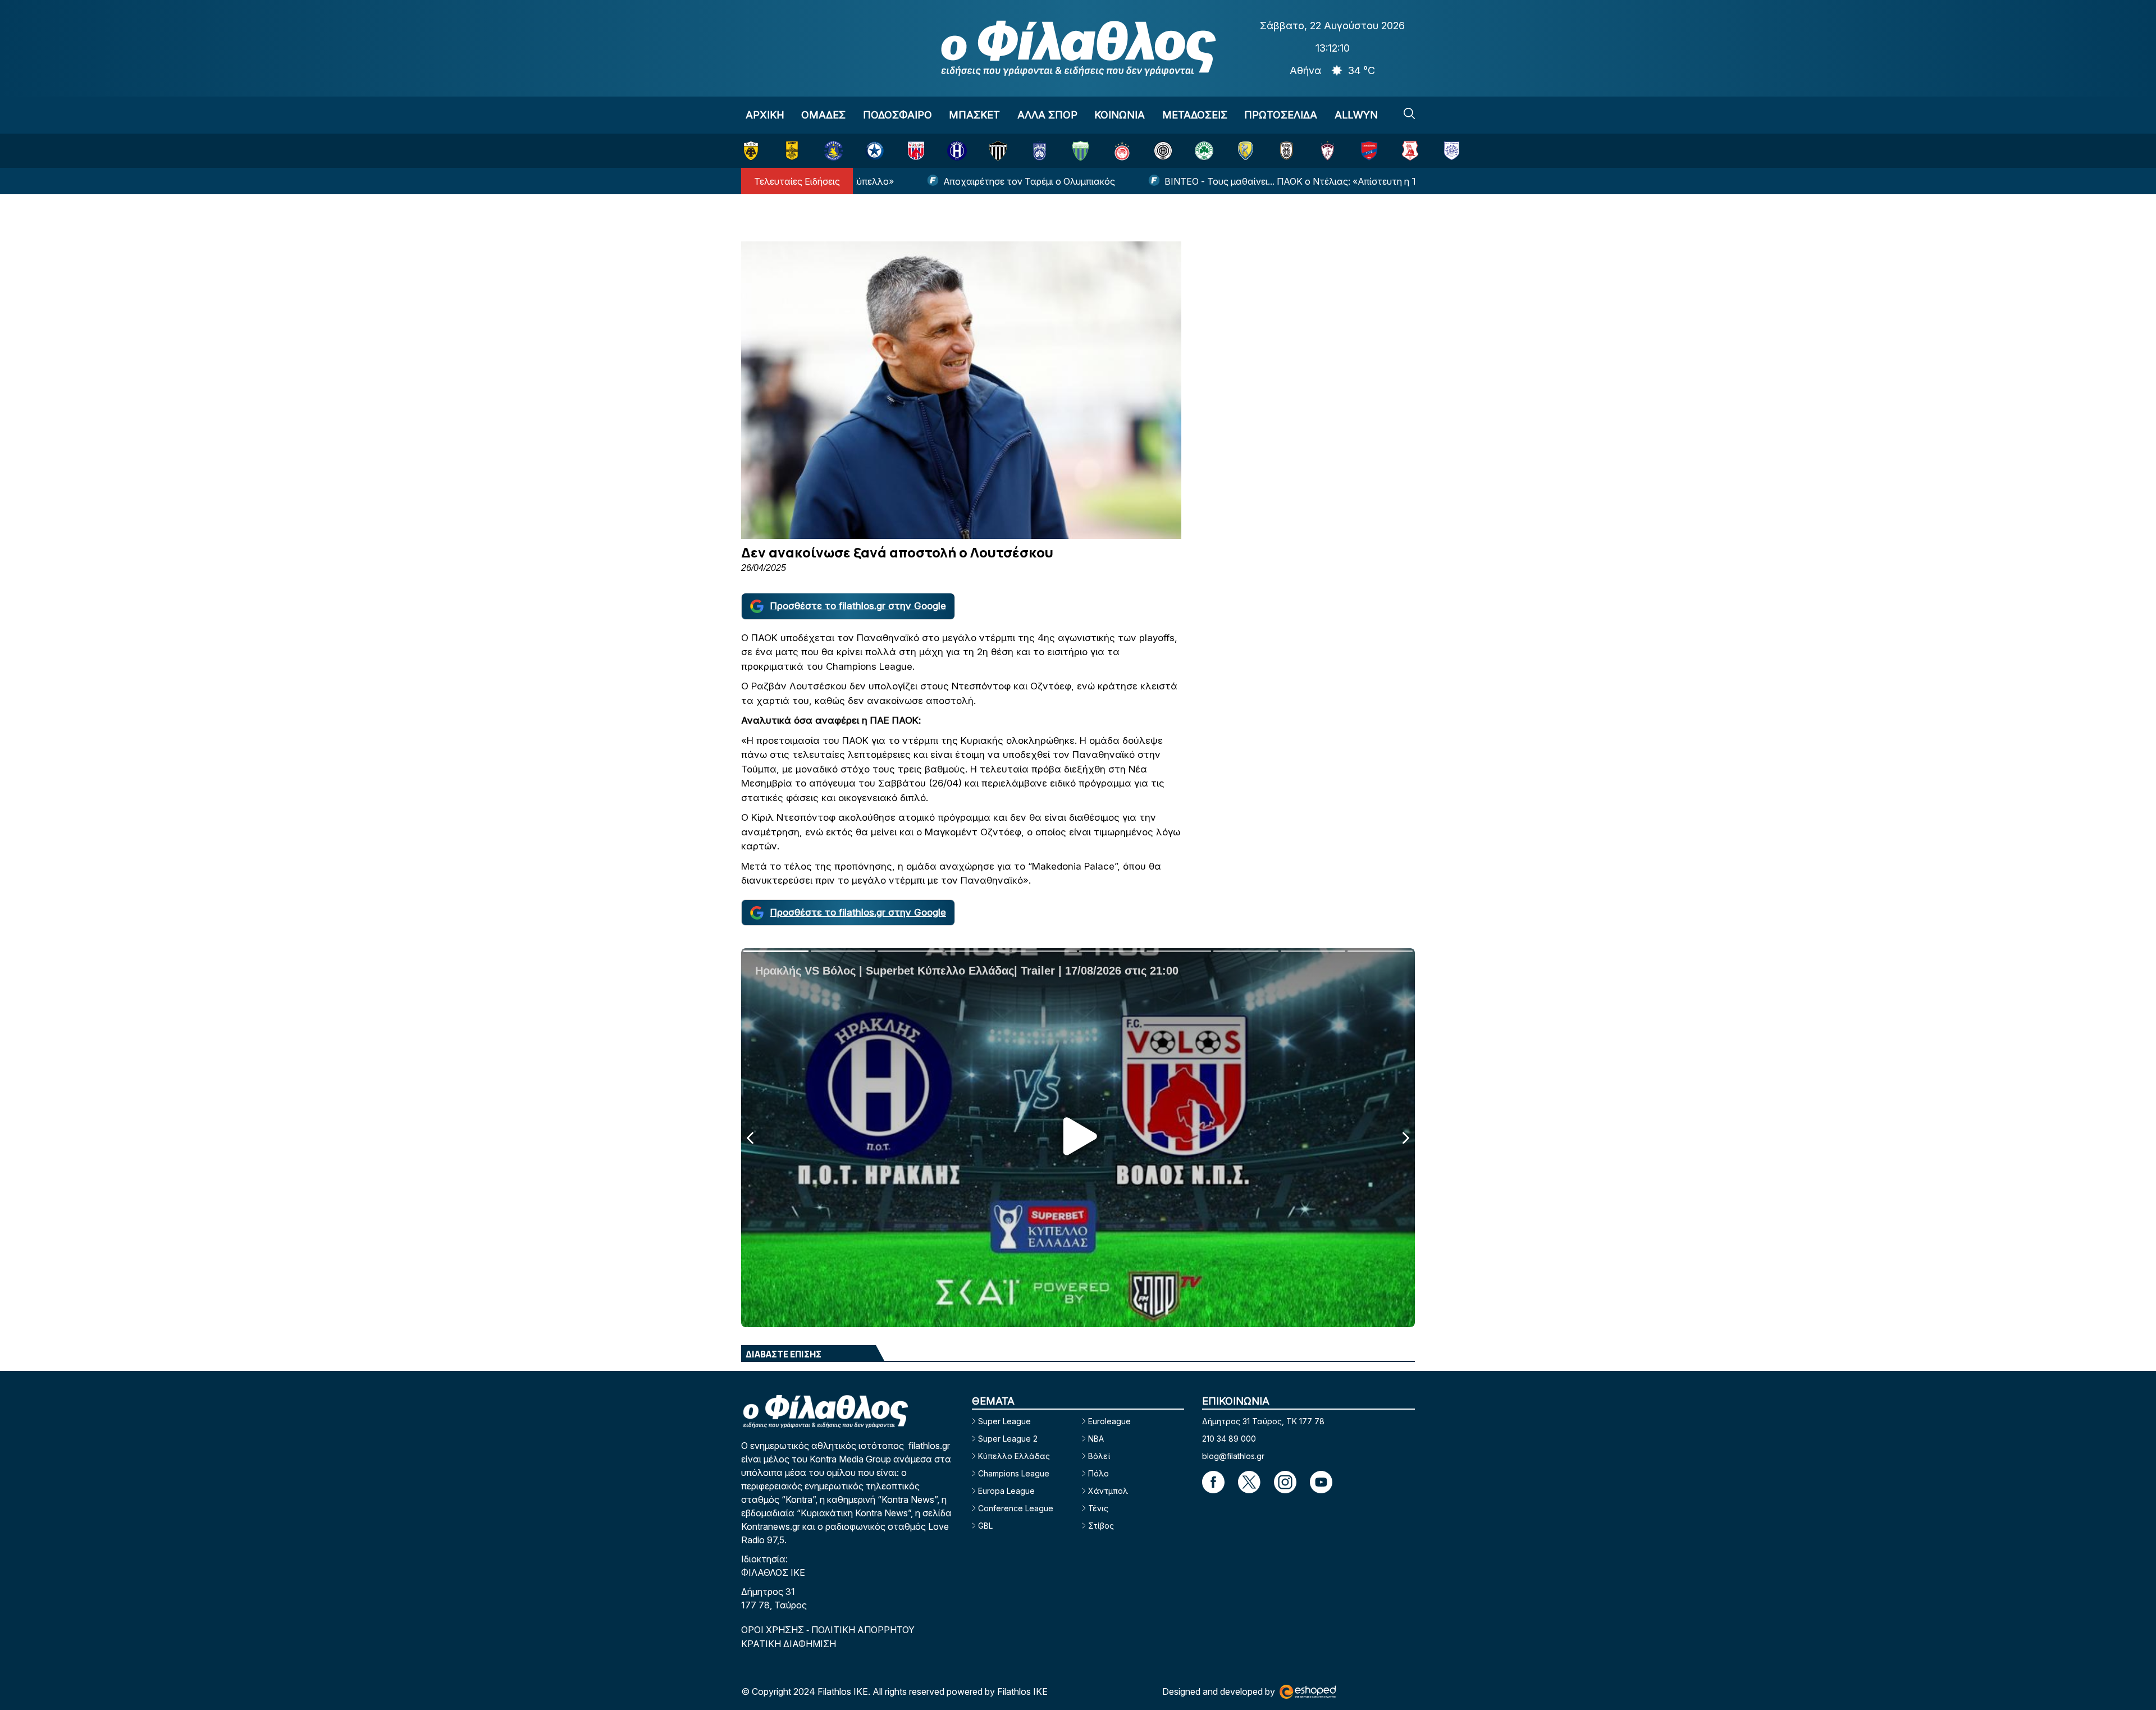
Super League (1004, 1421)
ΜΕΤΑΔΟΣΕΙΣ (1195, 115)
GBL (985, 1526)
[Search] (1409, 113)
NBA (1096, 1439)
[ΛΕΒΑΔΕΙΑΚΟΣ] (1081, 151)
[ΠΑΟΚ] (1287, 151)
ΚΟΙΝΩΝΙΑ (1120, 115)
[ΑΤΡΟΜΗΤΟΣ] (874, 151)
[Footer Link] (1213, 1482)
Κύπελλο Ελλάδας (1014, 1456)
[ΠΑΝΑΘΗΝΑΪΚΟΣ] (1204, 151)
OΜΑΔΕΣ (823, 115)
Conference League (1016, 1508)
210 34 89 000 (1229, 1439)
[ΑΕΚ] (751, 151)
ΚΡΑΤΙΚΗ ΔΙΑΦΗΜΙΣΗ (789, 1644)
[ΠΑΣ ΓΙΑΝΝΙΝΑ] (1452, 151)
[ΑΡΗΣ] (792, 151)
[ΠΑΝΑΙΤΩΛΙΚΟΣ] (1246, 151)
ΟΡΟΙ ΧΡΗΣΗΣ (774, 1630)
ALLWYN (1356, 115)
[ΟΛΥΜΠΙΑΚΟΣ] (1122, 151)
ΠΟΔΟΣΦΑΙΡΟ (897, 115)
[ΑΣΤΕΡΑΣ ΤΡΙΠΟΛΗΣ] (833, 151)
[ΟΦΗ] (1163, 151)
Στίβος (1101, 1526)
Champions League (1014, 1473)
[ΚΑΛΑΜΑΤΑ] (998, 151)
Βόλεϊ (1099, 1456)
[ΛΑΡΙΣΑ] (1328, 151)
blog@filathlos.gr (1233, 1456)
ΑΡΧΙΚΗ (765, 115)
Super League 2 (1008, 1439)
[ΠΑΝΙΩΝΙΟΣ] (1369, 151)
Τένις (1098, 1508)
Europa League (1006, 1491)
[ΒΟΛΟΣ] (916, 151)
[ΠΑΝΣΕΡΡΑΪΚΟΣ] (1410, 151)
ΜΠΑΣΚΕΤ (974, 115)
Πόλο (1098, 1473)
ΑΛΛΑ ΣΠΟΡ (1047, 115)
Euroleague (1109, 1421)
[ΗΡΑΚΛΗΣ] (957, 151)
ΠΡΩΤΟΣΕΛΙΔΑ (1281, 115)
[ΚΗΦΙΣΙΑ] (1040, 151)
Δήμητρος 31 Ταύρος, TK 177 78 (1263, 1421)
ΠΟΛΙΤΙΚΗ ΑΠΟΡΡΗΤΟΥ (863, 1630)
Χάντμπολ (1108, 1491)
